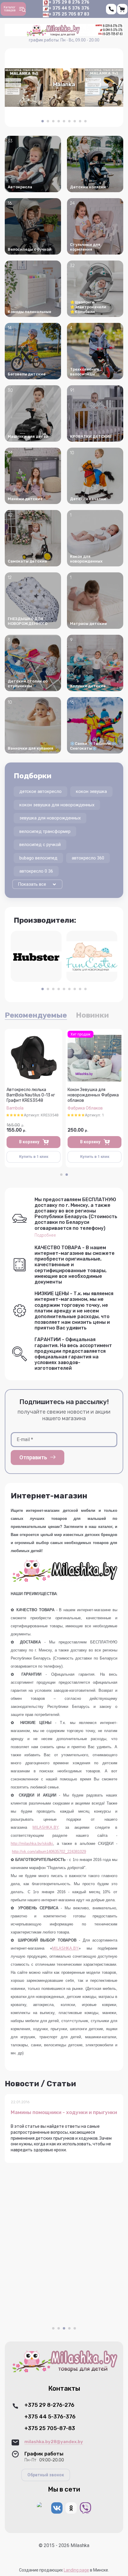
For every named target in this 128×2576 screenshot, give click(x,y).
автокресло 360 (88, 858)
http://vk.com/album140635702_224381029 (49, 1852)
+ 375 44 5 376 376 (69, 8)
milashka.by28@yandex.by (54, 2442)
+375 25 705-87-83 (50, 2428)
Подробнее (45, 1235)
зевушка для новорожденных (50, 818)
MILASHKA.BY (45, 1827)
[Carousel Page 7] (75, 121)
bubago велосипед (38, 858)
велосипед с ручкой (40, 845)
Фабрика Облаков (85, 1108)
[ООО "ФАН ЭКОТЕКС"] (92, 956)
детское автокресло (40, 791)
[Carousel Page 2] (48, 121)
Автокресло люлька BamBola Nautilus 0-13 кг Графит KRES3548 (31, 1095)
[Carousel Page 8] (80, 121)
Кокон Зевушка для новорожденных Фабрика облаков (93, 1095)
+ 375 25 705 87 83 (69, 14)
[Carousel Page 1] (61, 1175)
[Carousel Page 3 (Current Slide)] (64, 2328)
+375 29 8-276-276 (49, 2405)
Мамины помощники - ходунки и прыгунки (64, 2112)
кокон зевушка (91, 791)
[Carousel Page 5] (64, 121)
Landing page (76, 2570)
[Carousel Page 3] (53, 121)
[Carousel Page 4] (59, 121)
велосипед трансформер (45, 831)
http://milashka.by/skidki (32, 1844)
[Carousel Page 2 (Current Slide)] (67, 1175)
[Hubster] (36, 956)
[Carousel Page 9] (85, 121)
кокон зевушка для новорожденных (57, 805)
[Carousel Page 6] (69, 121)
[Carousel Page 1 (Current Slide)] (43, 121)
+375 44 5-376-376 (50, 2417)
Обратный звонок (46, 2475)
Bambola (15, 1108)
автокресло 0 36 (36, 871)
